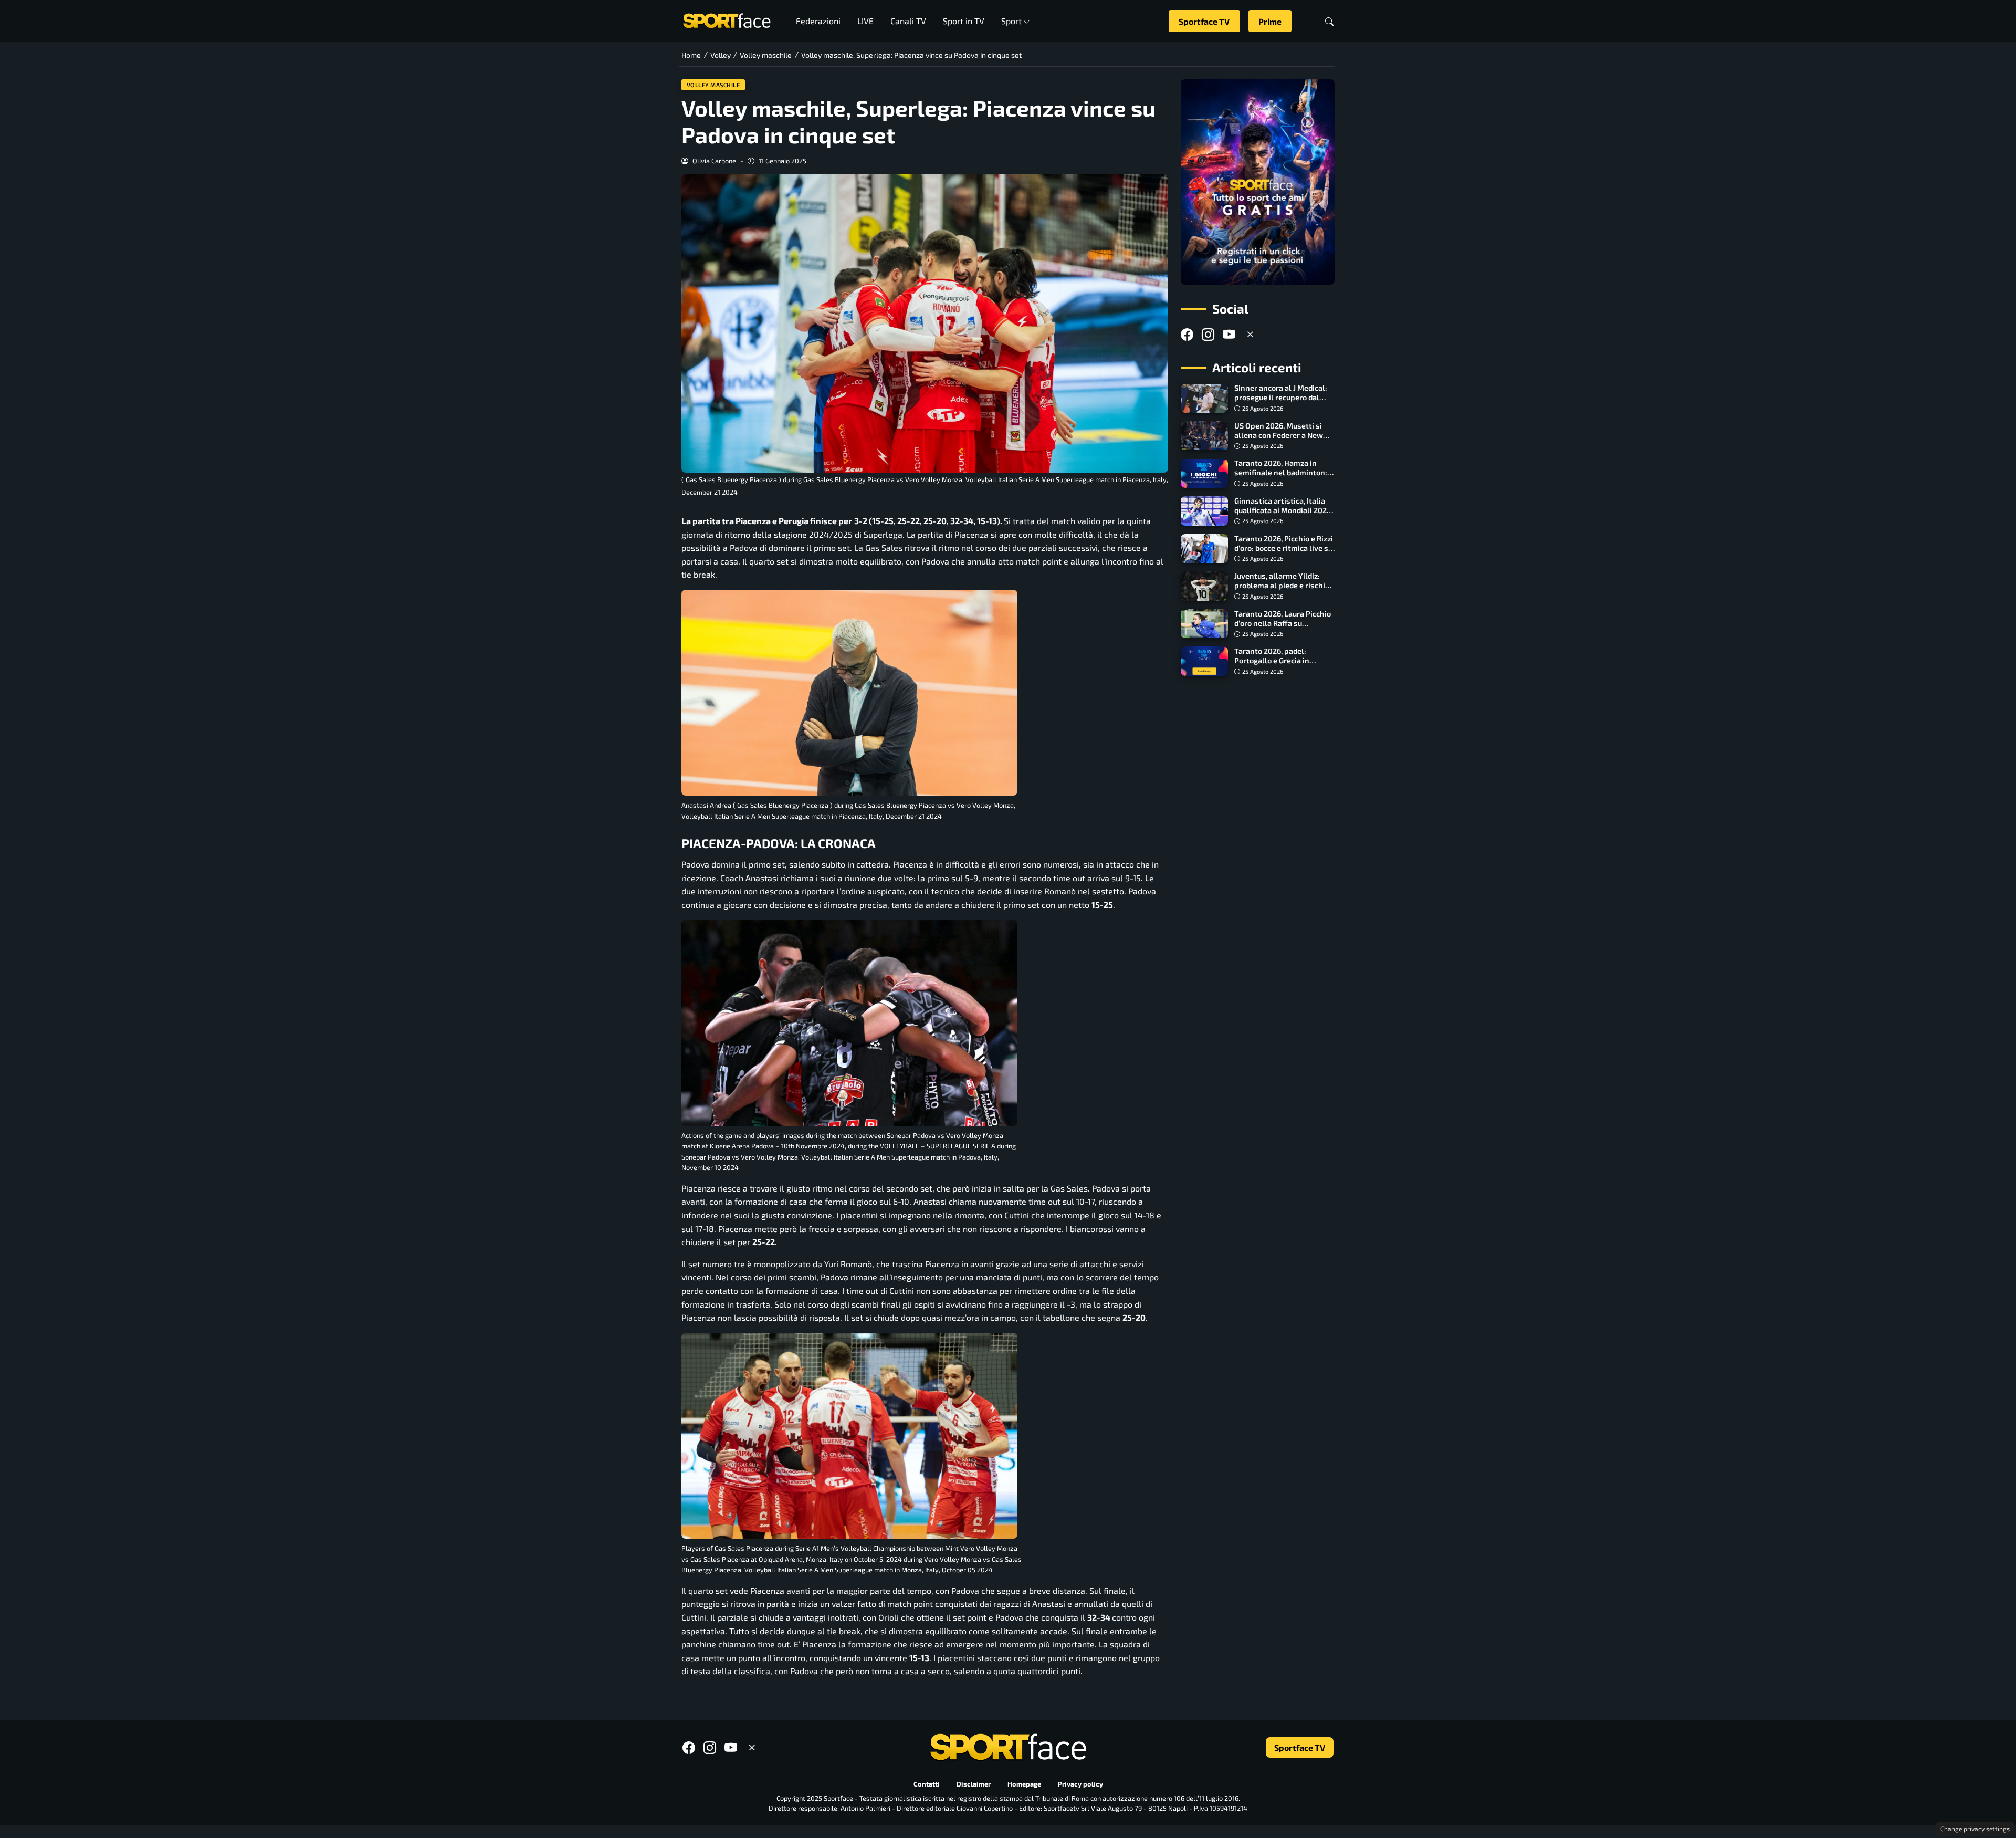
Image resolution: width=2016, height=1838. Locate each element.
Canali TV (908, 21)
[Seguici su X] (1250, 334)
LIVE (865, 21)
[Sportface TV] (1258, 182)
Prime (1270, 21)
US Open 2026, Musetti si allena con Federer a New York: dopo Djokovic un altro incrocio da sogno (1283, 440)
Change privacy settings (1975, 1829)
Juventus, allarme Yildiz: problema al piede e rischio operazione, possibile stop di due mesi (1282, 590)
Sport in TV (964, 21)
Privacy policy (1080, 1784)
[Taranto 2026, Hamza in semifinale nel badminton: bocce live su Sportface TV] (1204, 474)
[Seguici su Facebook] (1187, 334)
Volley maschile (713, 85)
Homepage (1024, 1784)
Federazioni (818, 21)
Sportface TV (1204, 21)
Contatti (927, 1784)
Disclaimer (974, 1784)
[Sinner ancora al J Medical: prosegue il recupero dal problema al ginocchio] (1204, 399)
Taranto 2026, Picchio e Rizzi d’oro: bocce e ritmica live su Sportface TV (1284, 548)
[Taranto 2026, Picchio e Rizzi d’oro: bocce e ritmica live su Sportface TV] (1204, 549)
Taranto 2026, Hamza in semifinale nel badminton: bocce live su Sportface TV (1281, 473)
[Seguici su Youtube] (1229, 334)
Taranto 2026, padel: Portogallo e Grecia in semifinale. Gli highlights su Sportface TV (1284, 665)
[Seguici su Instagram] (1208, 334)
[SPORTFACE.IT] (727, 20)
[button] (1329, 21)
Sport (1011, 21)
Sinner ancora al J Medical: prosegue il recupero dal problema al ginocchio (1281, 398)
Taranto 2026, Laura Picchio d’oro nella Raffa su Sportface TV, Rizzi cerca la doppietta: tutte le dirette (1283, 628)
